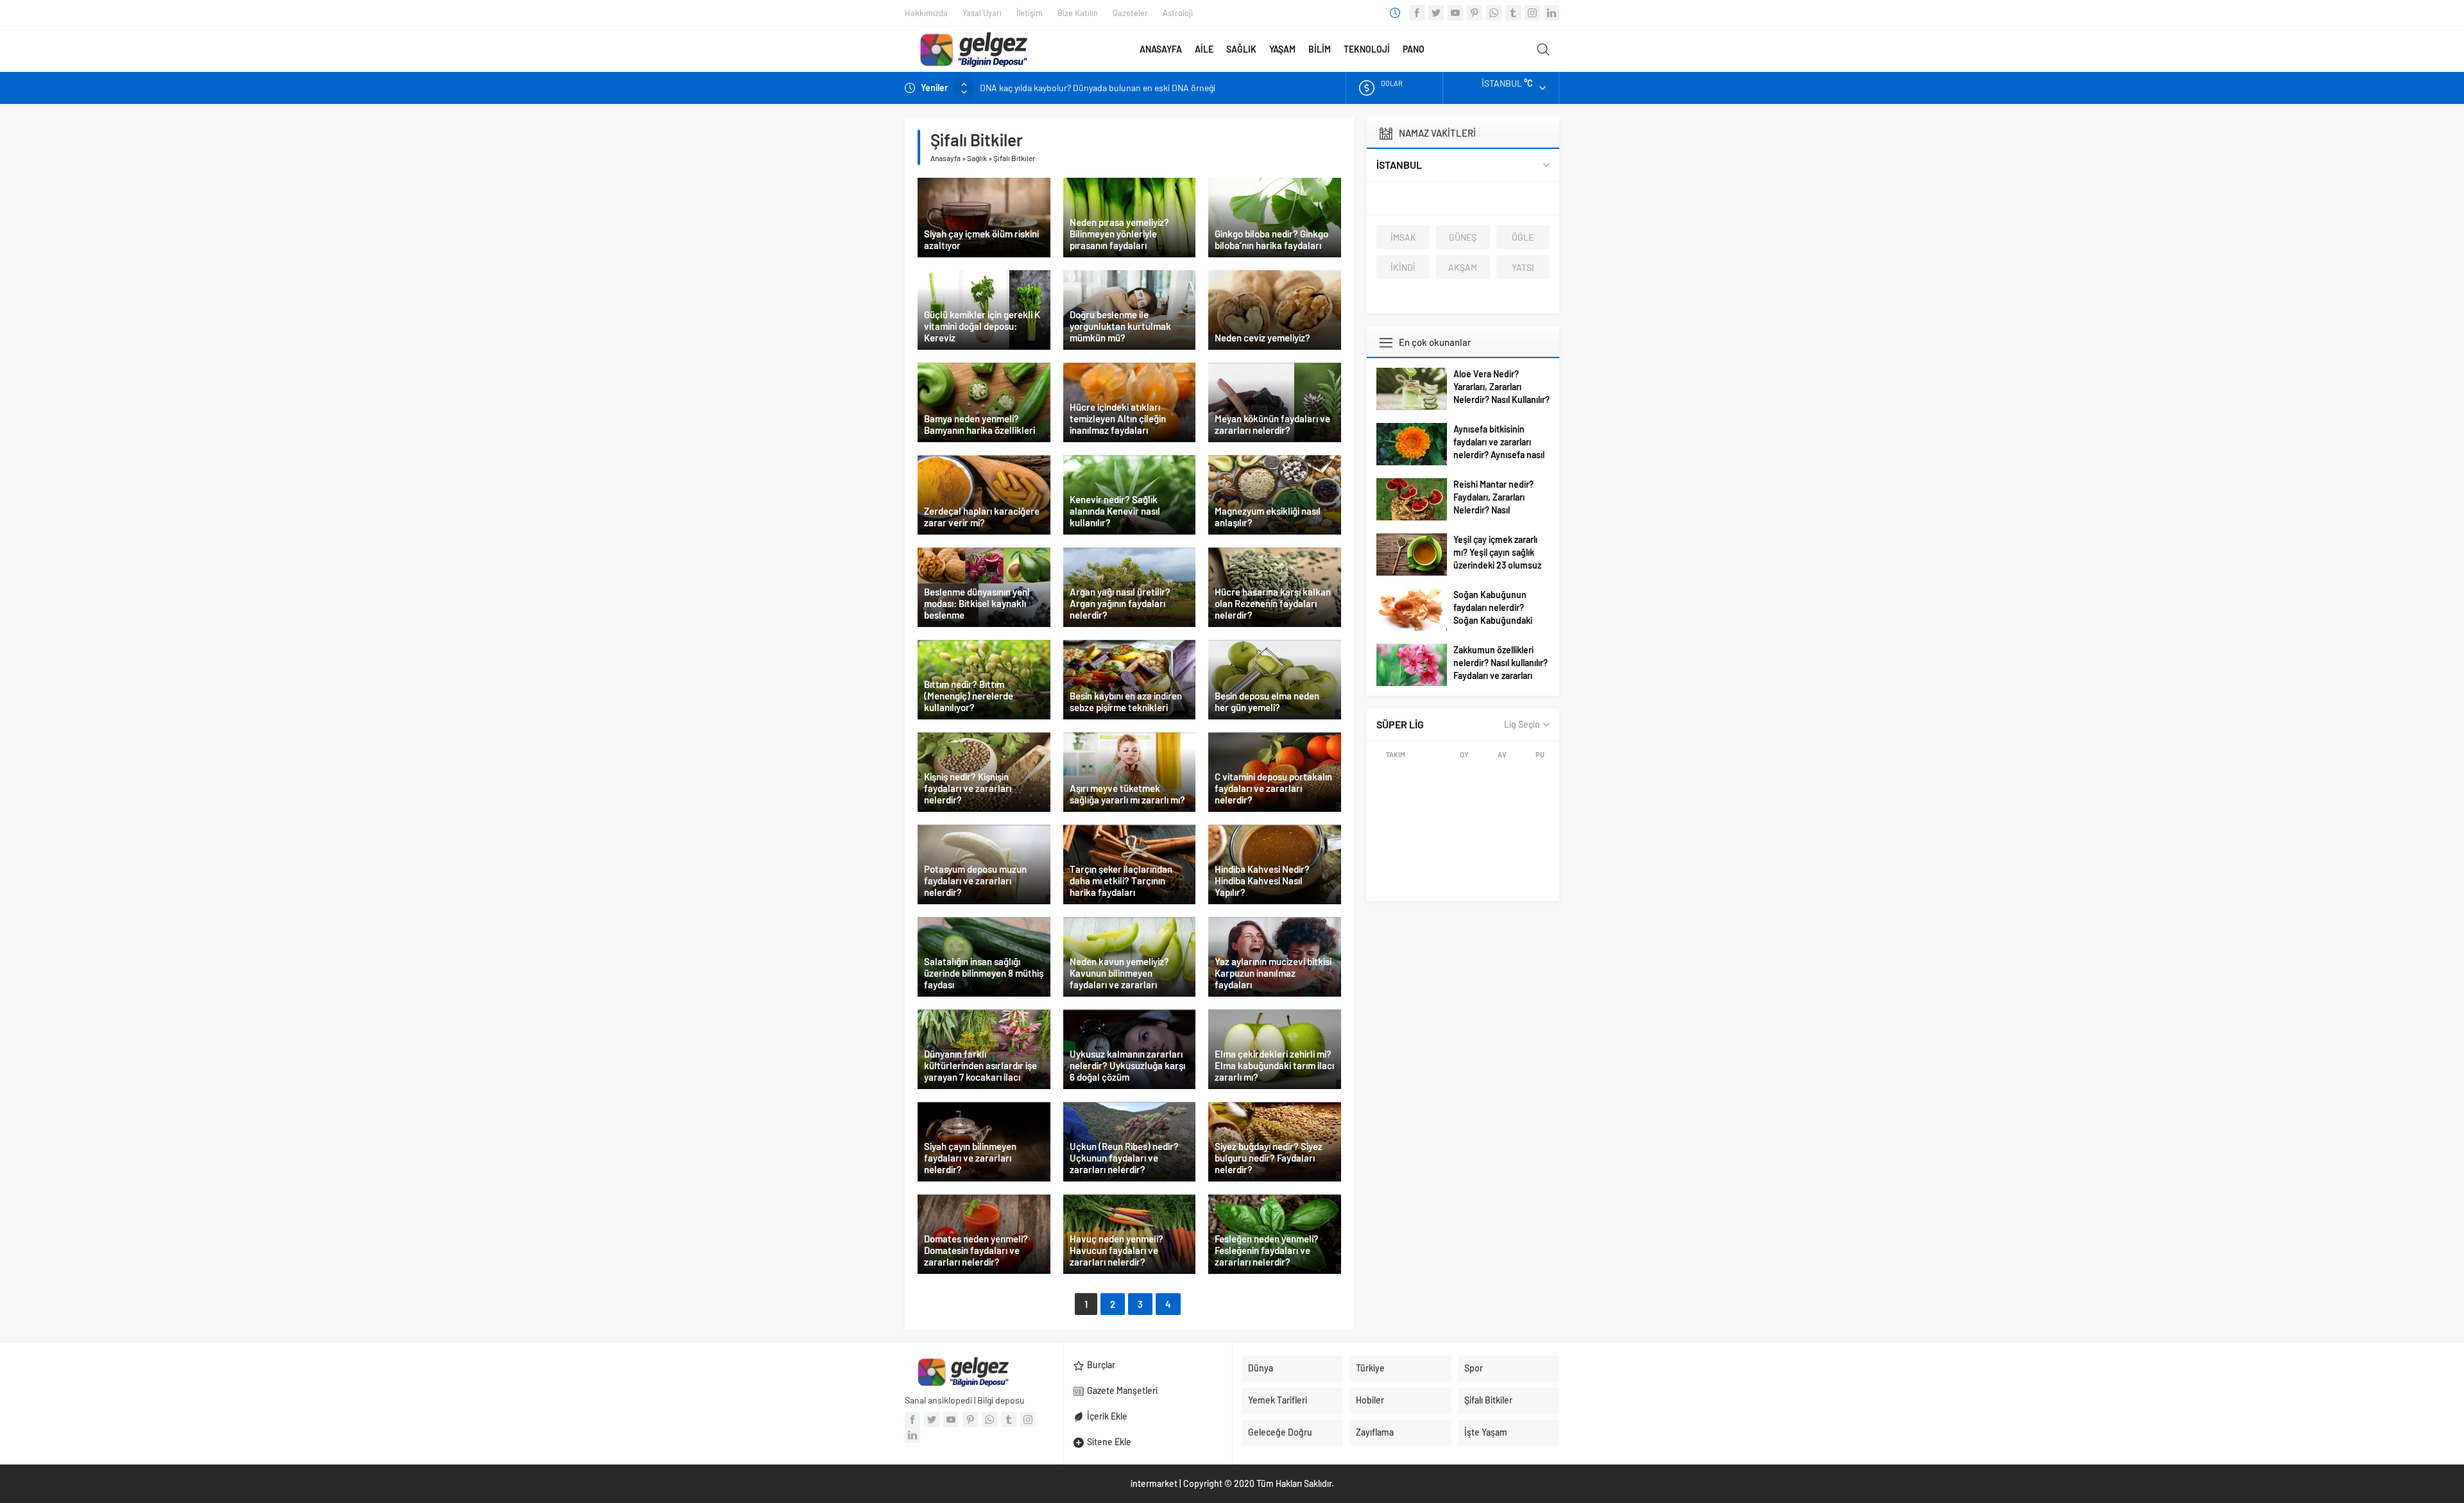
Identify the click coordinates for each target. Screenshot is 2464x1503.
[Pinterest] (1475, 13)
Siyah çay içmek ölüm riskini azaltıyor (981, 239)
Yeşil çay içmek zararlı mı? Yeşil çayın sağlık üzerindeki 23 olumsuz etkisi (1497, 559)
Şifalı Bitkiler (1488, 1400)
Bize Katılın (1078, 13)
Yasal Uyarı (982, 13)
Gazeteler (1130, 13)
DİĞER (1508, 49)
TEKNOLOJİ (1367, 49)
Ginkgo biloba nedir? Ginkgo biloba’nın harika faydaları (1271, 239)
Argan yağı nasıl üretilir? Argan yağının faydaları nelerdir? (1120, 603)
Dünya (1261, 1368)
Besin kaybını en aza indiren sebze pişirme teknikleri (1126, 701)
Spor (1474, 1368)
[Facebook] (1417, 13)
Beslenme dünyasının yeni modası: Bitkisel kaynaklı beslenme (977, 603)
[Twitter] (1436, 13)
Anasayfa (945, 158)
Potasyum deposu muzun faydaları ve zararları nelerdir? (975, 880)
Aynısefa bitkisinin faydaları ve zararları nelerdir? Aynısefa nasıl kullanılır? (1499, 448)
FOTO (1442, 49)
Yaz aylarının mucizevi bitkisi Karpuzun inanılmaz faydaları (1273, 973)
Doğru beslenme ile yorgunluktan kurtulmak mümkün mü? (1120, 326)
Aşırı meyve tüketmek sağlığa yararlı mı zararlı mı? (1127, 794)
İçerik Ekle (1107, 1416)
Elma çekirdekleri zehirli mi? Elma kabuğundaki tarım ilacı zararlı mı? (1274, 1065)
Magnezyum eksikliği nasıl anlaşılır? (1268, 517)
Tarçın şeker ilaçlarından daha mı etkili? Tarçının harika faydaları (1121, 880)
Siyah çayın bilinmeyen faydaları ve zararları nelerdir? (970, 1158)
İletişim (1030, 13)
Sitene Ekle (1109, 1442)
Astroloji (1178, 13)
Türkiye (1370, 1368)
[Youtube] (1455, 13)
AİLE (1204, 49)
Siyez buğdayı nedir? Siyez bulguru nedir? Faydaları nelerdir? (1269, 1158)
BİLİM (1320, 49)
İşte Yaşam (1486, 1432)
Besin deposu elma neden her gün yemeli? (1267, 701)
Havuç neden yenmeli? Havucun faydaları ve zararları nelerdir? (1116, 1250)
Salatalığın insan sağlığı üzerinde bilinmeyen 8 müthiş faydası (984, 973)
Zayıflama (1375, 1432)
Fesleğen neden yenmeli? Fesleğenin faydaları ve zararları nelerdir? (1267, 1250)
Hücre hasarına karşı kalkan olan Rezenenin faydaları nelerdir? (1273, 603)
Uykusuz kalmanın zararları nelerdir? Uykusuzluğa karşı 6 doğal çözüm (1127, 1065)
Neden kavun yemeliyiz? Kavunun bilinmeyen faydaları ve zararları (1119, 973)
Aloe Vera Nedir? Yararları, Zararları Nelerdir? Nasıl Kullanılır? (1502, 387)
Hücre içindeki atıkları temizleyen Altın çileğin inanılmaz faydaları (1118, 418)
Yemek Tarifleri (1278, 1400)
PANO (1414, 49)
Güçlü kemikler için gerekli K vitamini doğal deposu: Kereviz (982, 326)
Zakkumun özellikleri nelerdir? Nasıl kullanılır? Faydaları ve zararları (1501, 663)
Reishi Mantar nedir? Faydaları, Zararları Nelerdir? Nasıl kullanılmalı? (1493, 503)
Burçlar (1101, 1365)
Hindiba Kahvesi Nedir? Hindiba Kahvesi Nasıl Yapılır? (1262, 880)
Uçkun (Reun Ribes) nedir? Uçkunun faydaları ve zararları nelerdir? (1124, 1158)
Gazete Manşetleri (1122, 1390)
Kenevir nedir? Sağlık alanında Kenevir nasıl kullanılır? (1115, 511)
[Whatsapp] (1494, 13)
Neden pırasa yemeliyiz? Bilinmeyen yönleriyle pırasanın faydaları (1119, 234)
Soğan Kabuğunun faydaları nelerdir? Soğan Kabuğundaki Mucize (1493, 614)
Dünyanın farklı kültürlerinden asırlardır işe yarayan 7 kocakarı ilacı (980, 1065)
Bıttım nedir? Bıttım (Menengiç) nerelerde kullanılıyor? (969, 696)
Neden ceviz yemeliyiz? (1262, 338)
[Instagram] (1532, 13)
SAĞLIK (1241, 49)
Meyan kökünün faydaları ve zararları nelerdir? (1272, 424)
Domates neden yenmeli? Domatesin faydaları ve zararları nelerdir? (976, 1250)
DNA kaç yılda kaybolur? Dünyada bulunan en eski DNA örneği (1098, 88)
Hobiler (1370, 1400)
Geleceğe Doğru (1280, 1432)
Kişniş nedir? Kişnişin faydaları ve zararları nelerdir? (968, 788)
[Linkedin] (1552, 13)
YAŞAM (1282, 49)
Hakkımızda (926, 13)
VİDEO (1476, 49)
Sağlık (977, 158)
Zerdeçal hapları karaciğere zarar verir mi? (982, 517)
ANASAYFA (1161, 49)
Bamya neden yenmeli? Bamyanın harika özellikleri (980, 424)
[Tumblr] (1513, 13)
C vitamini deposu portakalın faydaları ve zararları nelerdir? (1273, 788)
